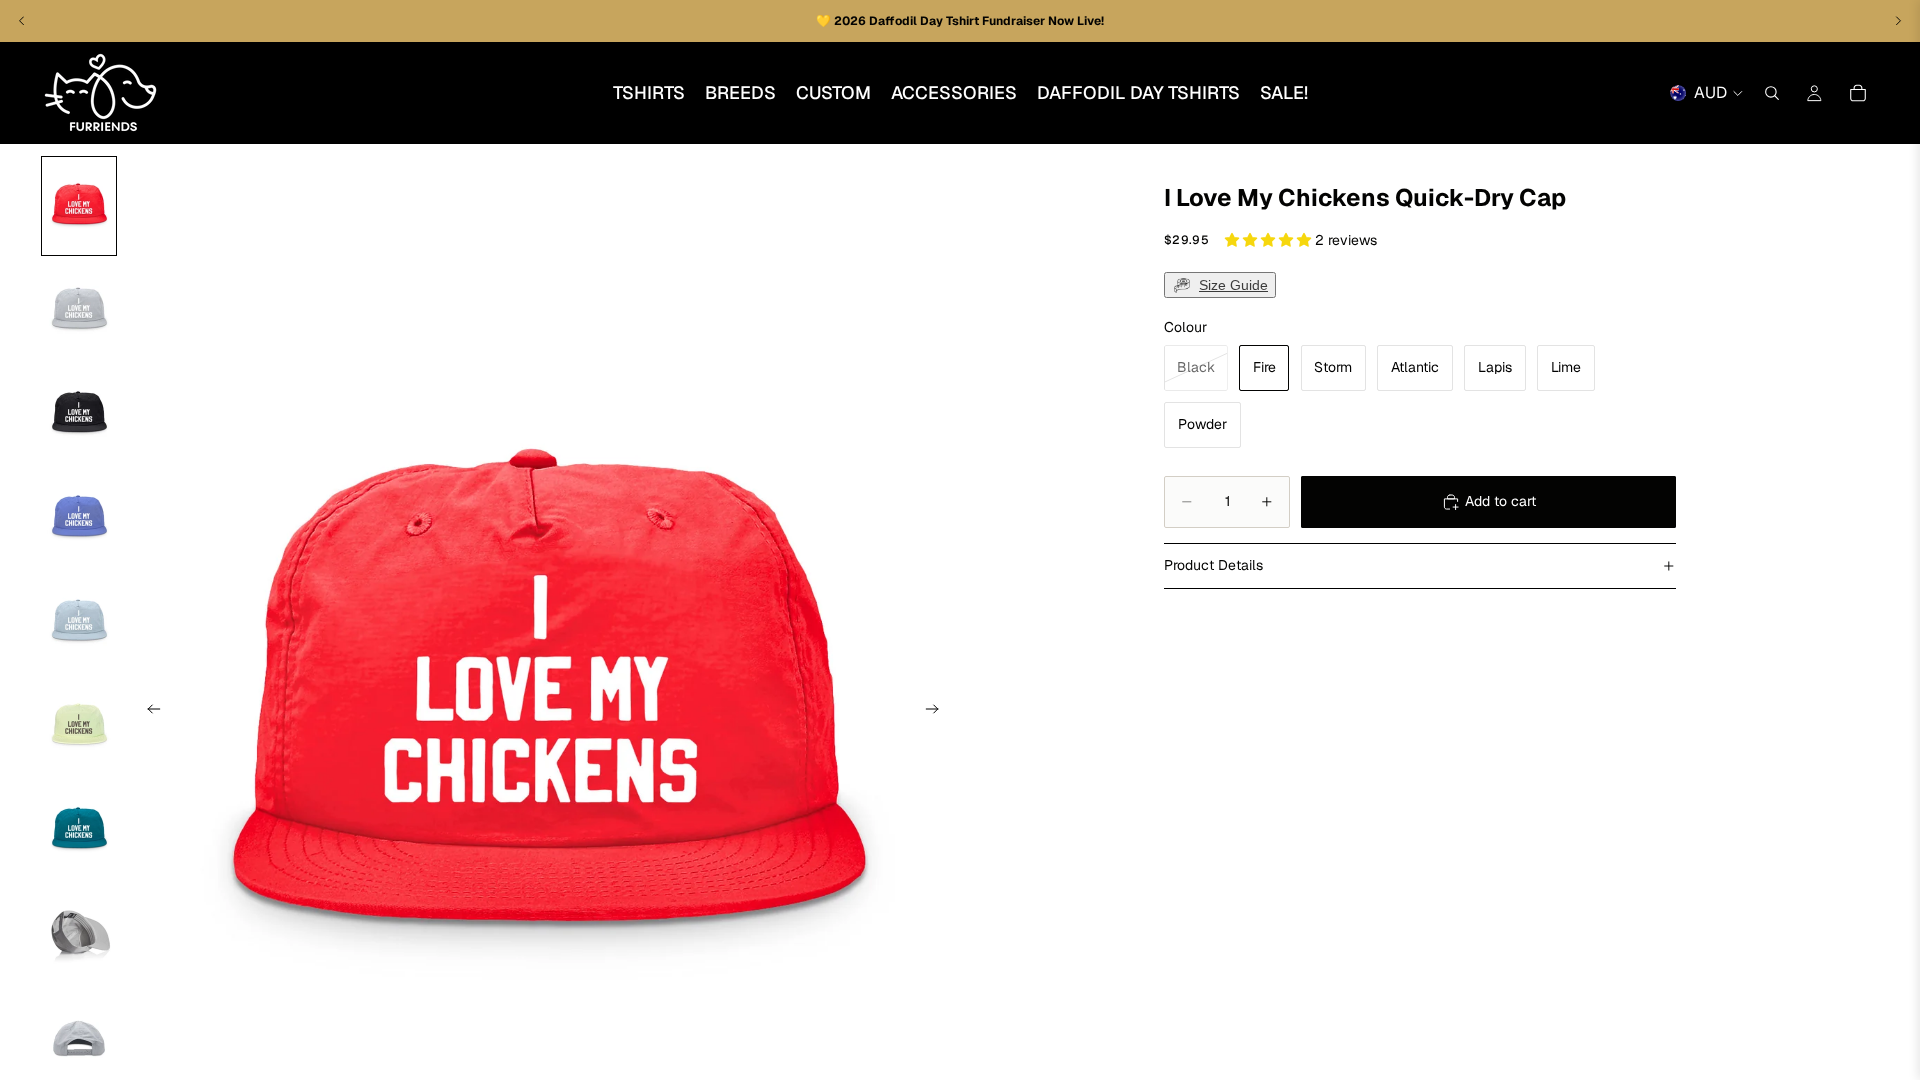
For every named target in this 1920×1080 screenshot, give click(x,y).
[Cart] (1858, 93)
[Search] (1772, 93)
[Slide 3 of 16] (79, 414)
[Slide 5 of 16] (79, 622)
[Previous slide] (148, 712)
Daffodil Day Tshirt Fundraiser (958, 21)
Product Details (1213, 565)
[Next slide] (938, 712)
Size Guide (1233, 285)
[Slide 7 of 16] (79, 830)
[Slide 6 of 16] (79, 726)
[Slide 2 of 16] (79, 310)
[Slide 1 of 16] (79, 206)
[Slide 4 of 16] (79, 518)
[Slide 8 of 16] (79, 934)
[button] (1270, 240)
